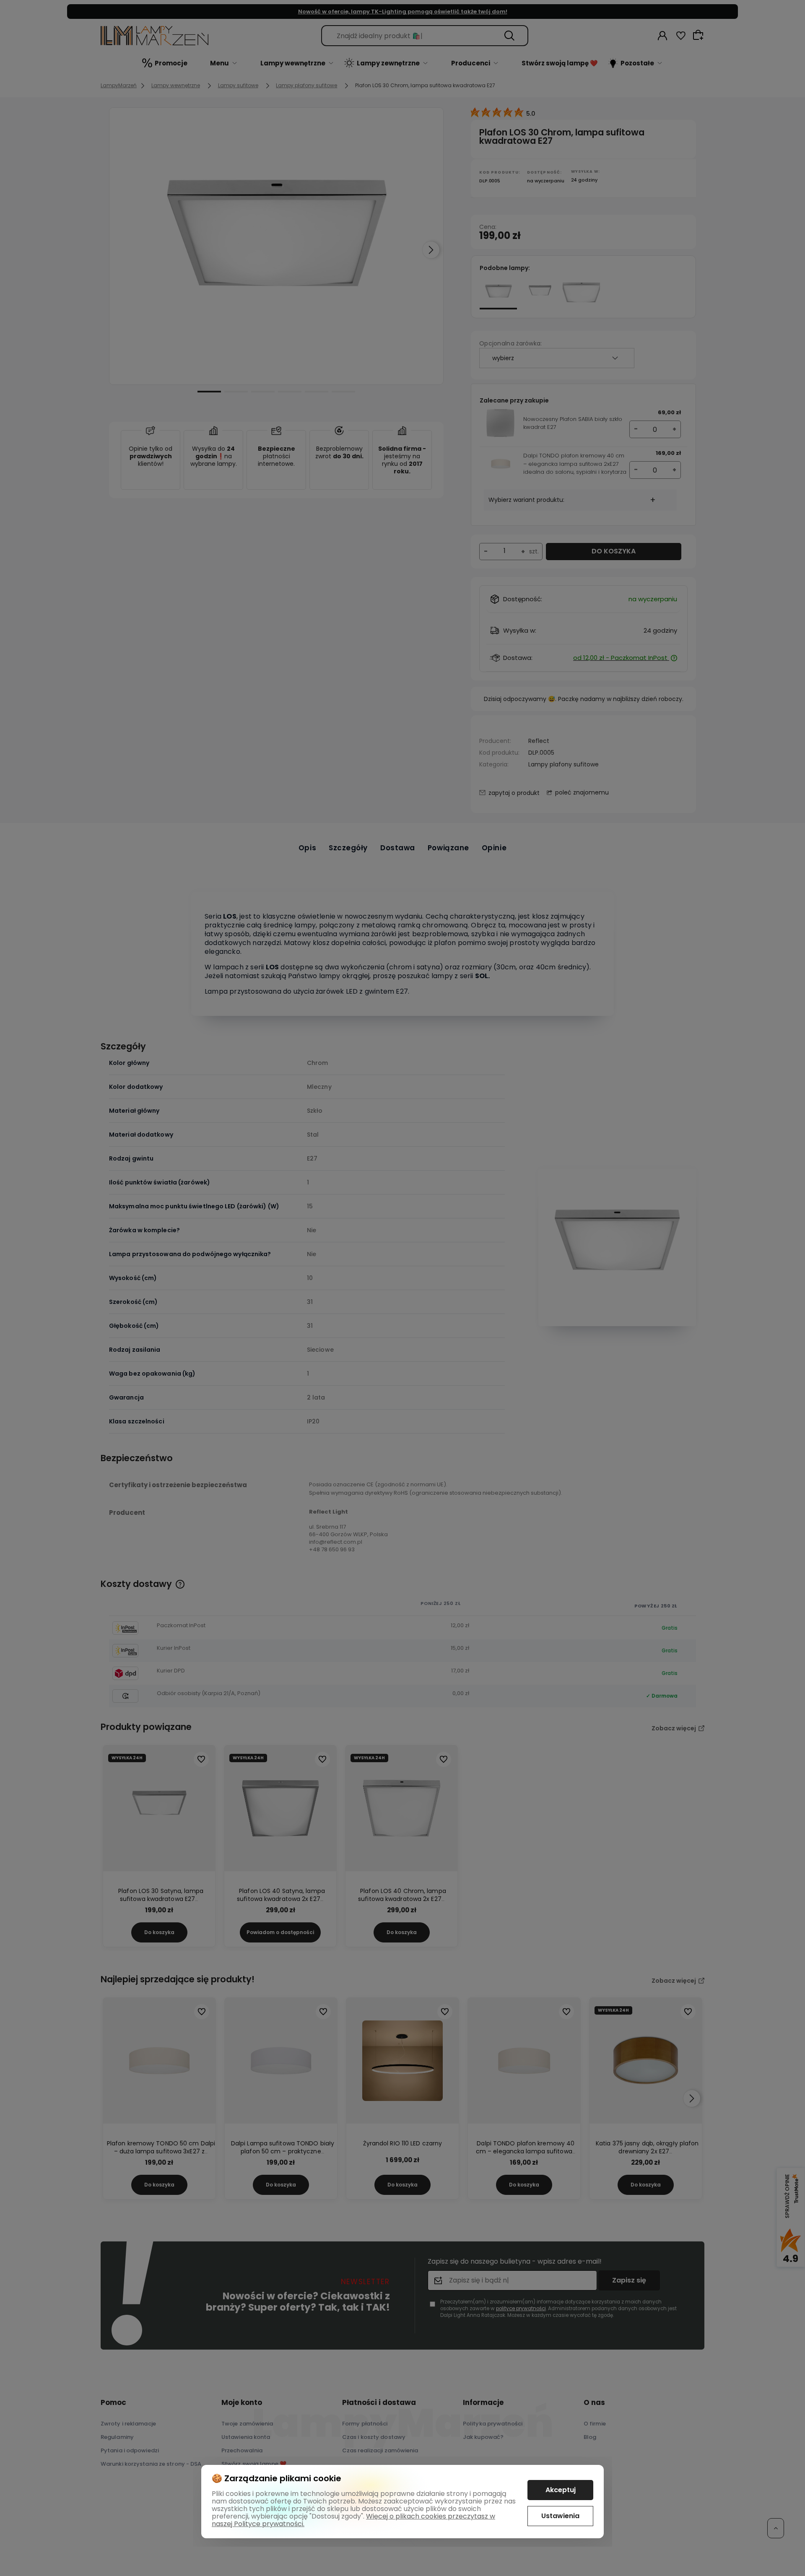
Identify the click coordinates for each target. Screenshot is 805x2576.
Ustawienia (560, 2516)
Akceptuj (561, 2490)
